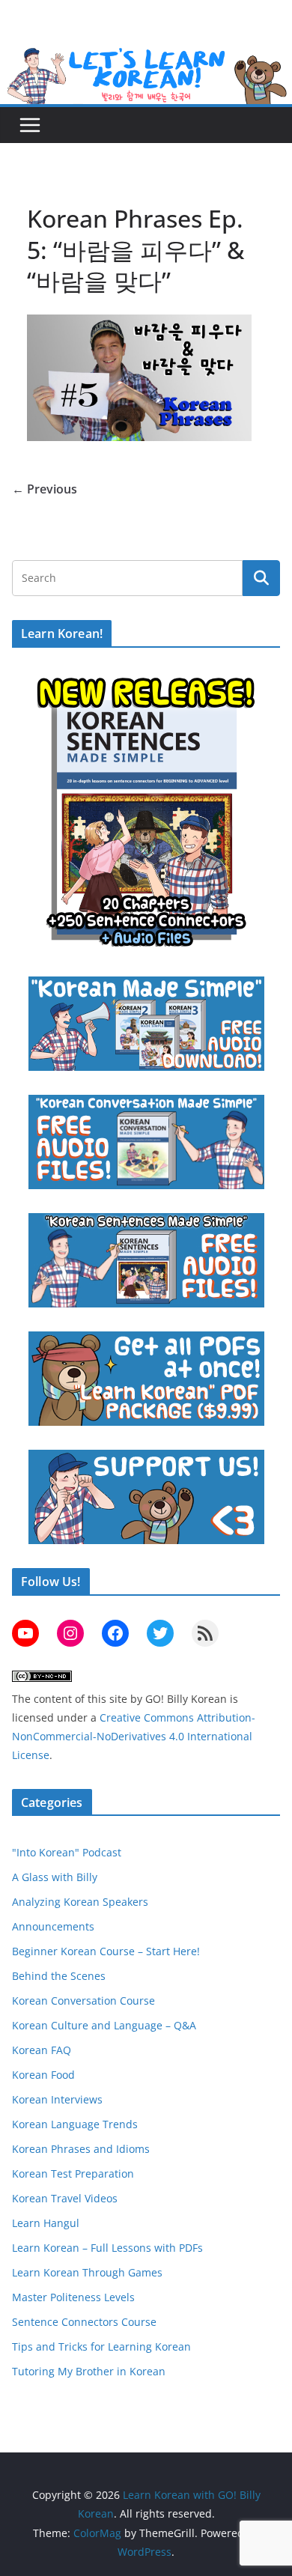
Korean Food (43, 2075)
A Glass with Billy (55, 1877)
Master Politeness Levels (73, 2297)
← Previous (45, 489)
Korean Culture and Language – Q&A (104, 2025)
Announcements (53, 1926)
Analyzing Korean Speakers (80, 1902)
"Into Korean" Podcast (67, 1852)
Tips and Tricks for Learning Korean (101, 2346)
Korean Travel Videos (65, 2198)
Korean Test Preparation (73, 2173)
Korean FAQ (42, 2050)
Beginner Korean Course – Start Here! (106, 1951)
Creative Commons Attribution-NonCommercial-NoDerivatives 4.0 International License (134, 1736)
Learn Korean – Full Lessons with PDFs (107, 2248)
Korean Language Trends (75, 2124)
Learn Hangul (46, 2223)
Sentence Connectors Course (84, 2322)
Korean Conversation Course (83, 2001)
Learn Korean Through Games (87, 2272)
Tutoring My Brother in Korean (89, 2371)
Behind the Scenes (59, 1976)
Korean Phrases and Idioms (81, 2149)
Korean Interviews (57, 2099)
